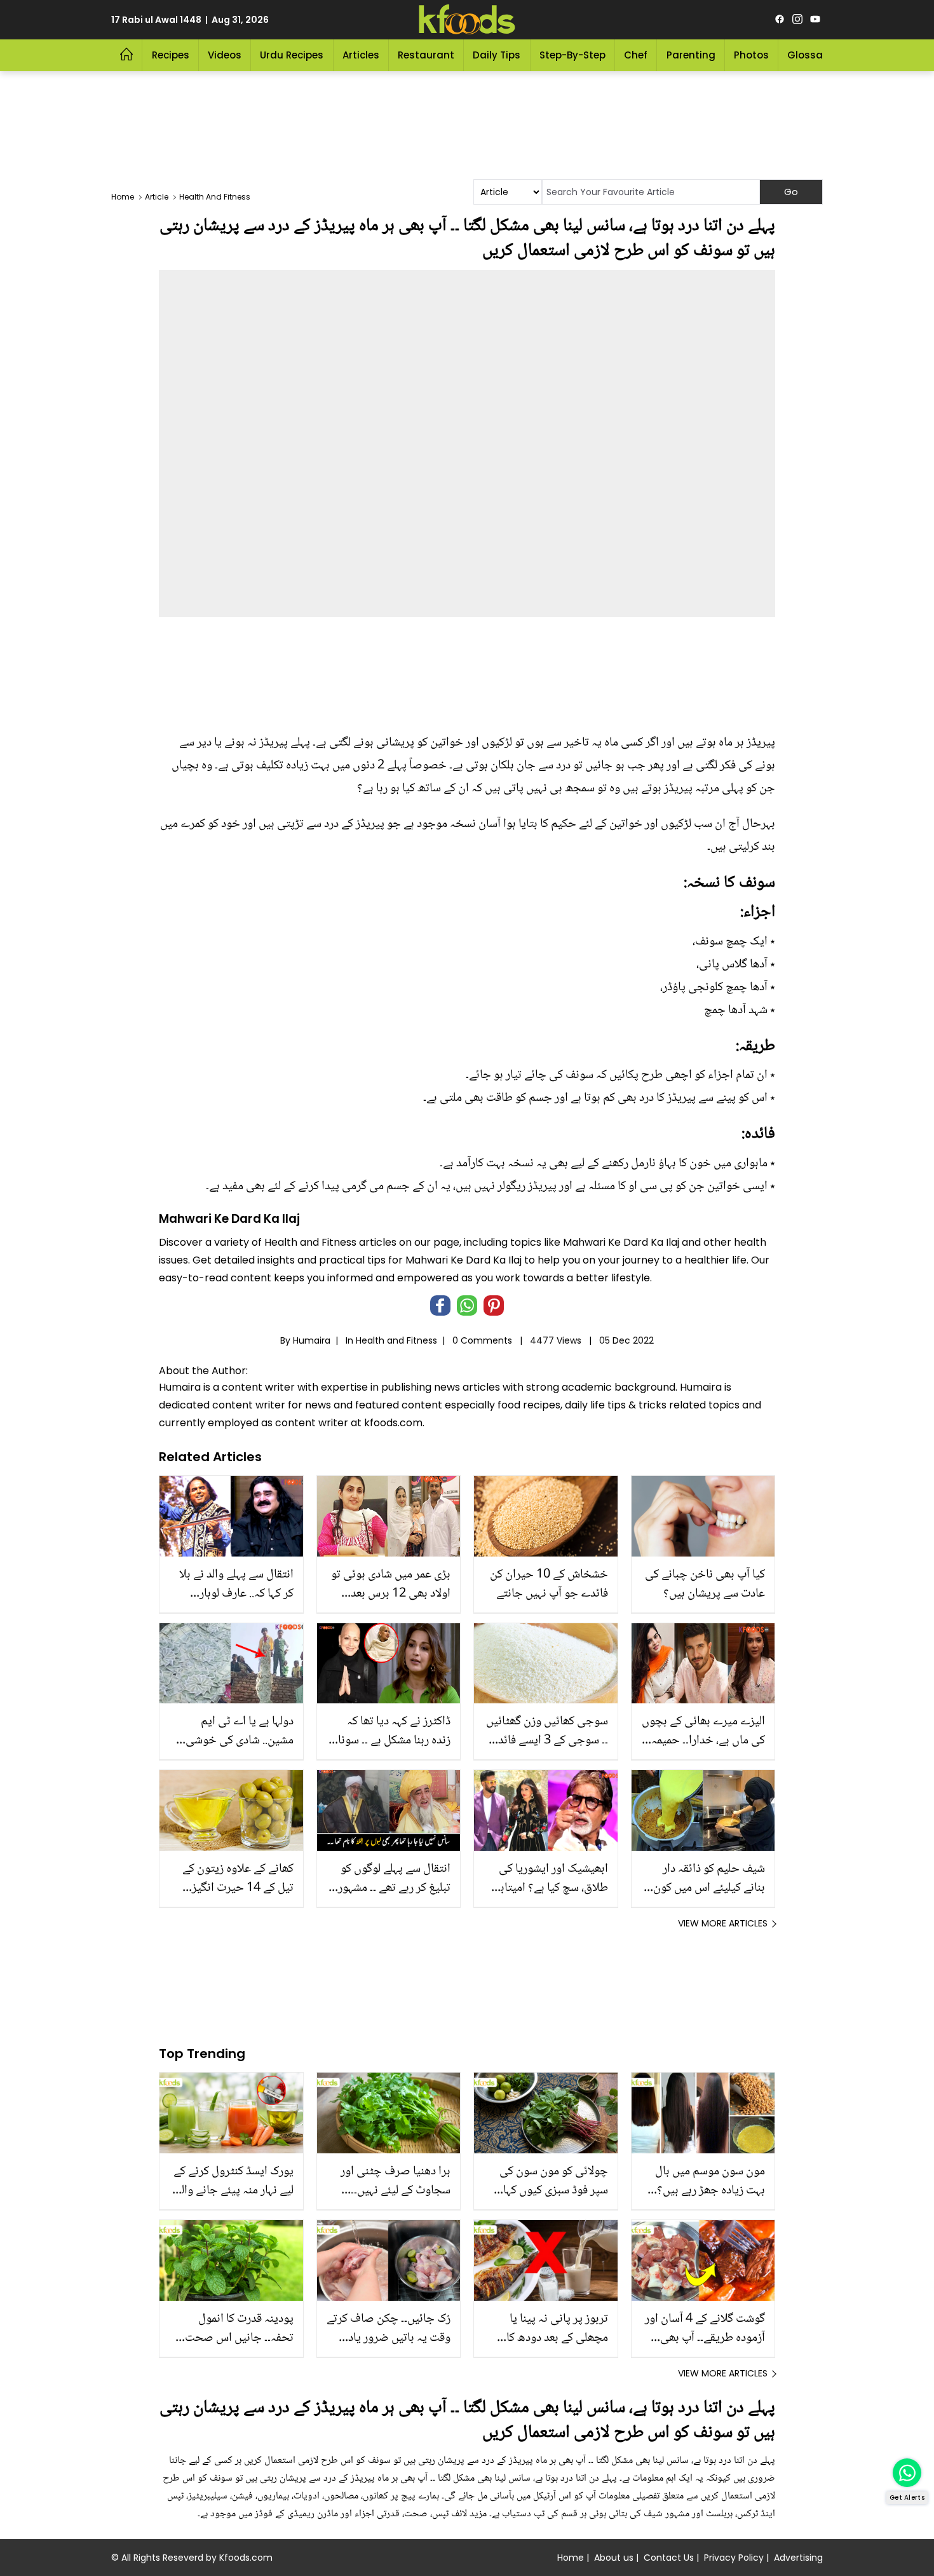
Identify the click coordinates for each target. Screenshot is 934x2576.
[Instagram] (797, 20)
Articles (361, 55)
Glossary (810, 55)
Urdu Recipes (292, 55)
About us (614, 2558)
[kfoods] (467, 20)
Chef (636, 55)
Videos (225, 55)
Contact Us (669, 2558)
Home (571, 2558)
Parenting (691, 55)
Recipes (171, 55)
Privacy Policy (734, 2558)
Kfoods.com (246, 2558)
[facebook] (780, 20)
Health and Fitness (396, 1340)
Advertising (798, 2558)
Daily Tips (497, 55)
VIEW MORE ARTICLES (723, 1923)
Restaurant (426, 55)
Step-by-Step (572, 55)
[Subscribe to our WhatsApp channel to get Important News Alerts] (907, 2473)
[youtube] (815, 20)
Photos (751, 55)
